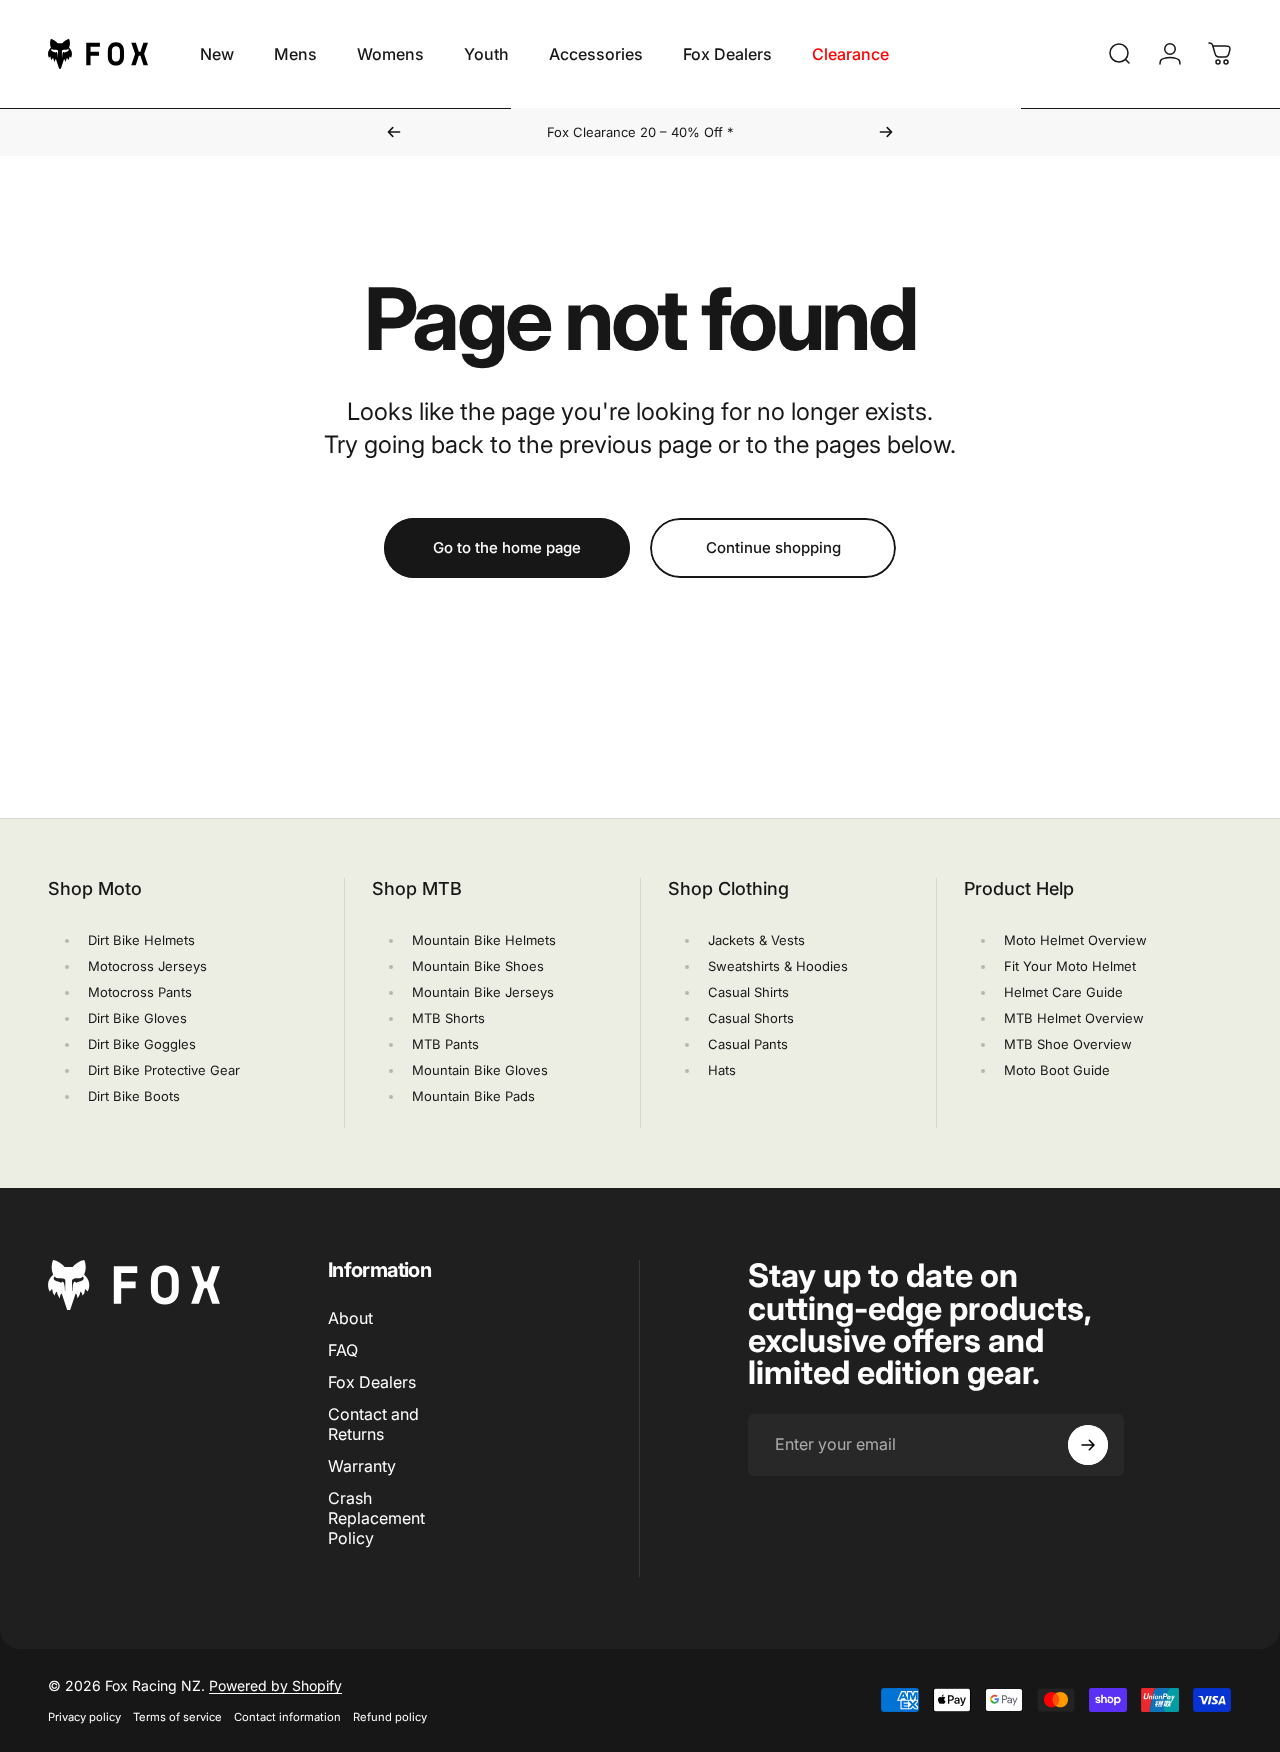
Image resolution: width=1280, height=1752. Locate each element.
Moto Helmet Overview (1075, 940)
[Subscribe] (1088, 1445)
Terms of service (177, 1717)
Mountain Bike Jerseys (483, 992)
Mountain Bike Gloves (480, 1070)
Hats (722, 1070)
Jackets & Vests (756, 940)
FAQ (343, 1350)
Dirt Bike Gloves (137, 1018)
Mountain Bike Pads (473, 1096)
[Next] (886, 132)
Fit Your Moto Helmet (1070, 966)
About (350, 1318)
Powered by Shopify (275, 1685)
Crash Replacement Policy (376, 1519)
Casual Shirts (748, 992)
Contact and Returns (373, 1424)
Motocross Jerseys (147, 966)
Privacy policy (84, 1717)
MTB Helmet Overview (1074, 1018)
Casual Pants (748, 1044)
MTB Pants (445, 1044)
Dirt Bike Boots (134, 1096)
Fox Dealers (372, 1382)
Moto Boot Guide (1057, 1070)
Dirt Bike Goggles (142, 1044)
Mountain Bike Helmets (484, 940)
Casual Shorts (751, 1018)
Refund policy (390, 1717)
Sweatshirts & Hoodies (778, 966)
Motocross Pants (140, 992)
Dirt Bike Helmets (141, 940)
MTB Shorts (448, 1018)
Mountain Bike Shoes (478, 966)
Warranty (362, 1466)
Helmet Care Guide (1063, 992)
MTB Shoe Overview (1068, 1044)
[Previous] (394, 132)
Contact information (287, 1717)
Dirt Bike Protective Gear (164, 1070)
